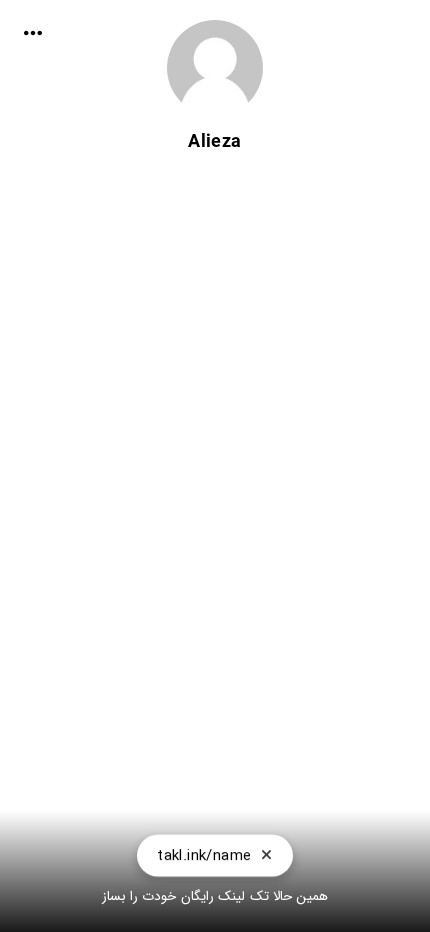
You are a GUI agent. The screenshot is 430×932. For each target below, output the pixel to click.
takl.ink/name (204, 858)
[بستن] (266, 858)
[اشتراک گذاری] (33, 33)
